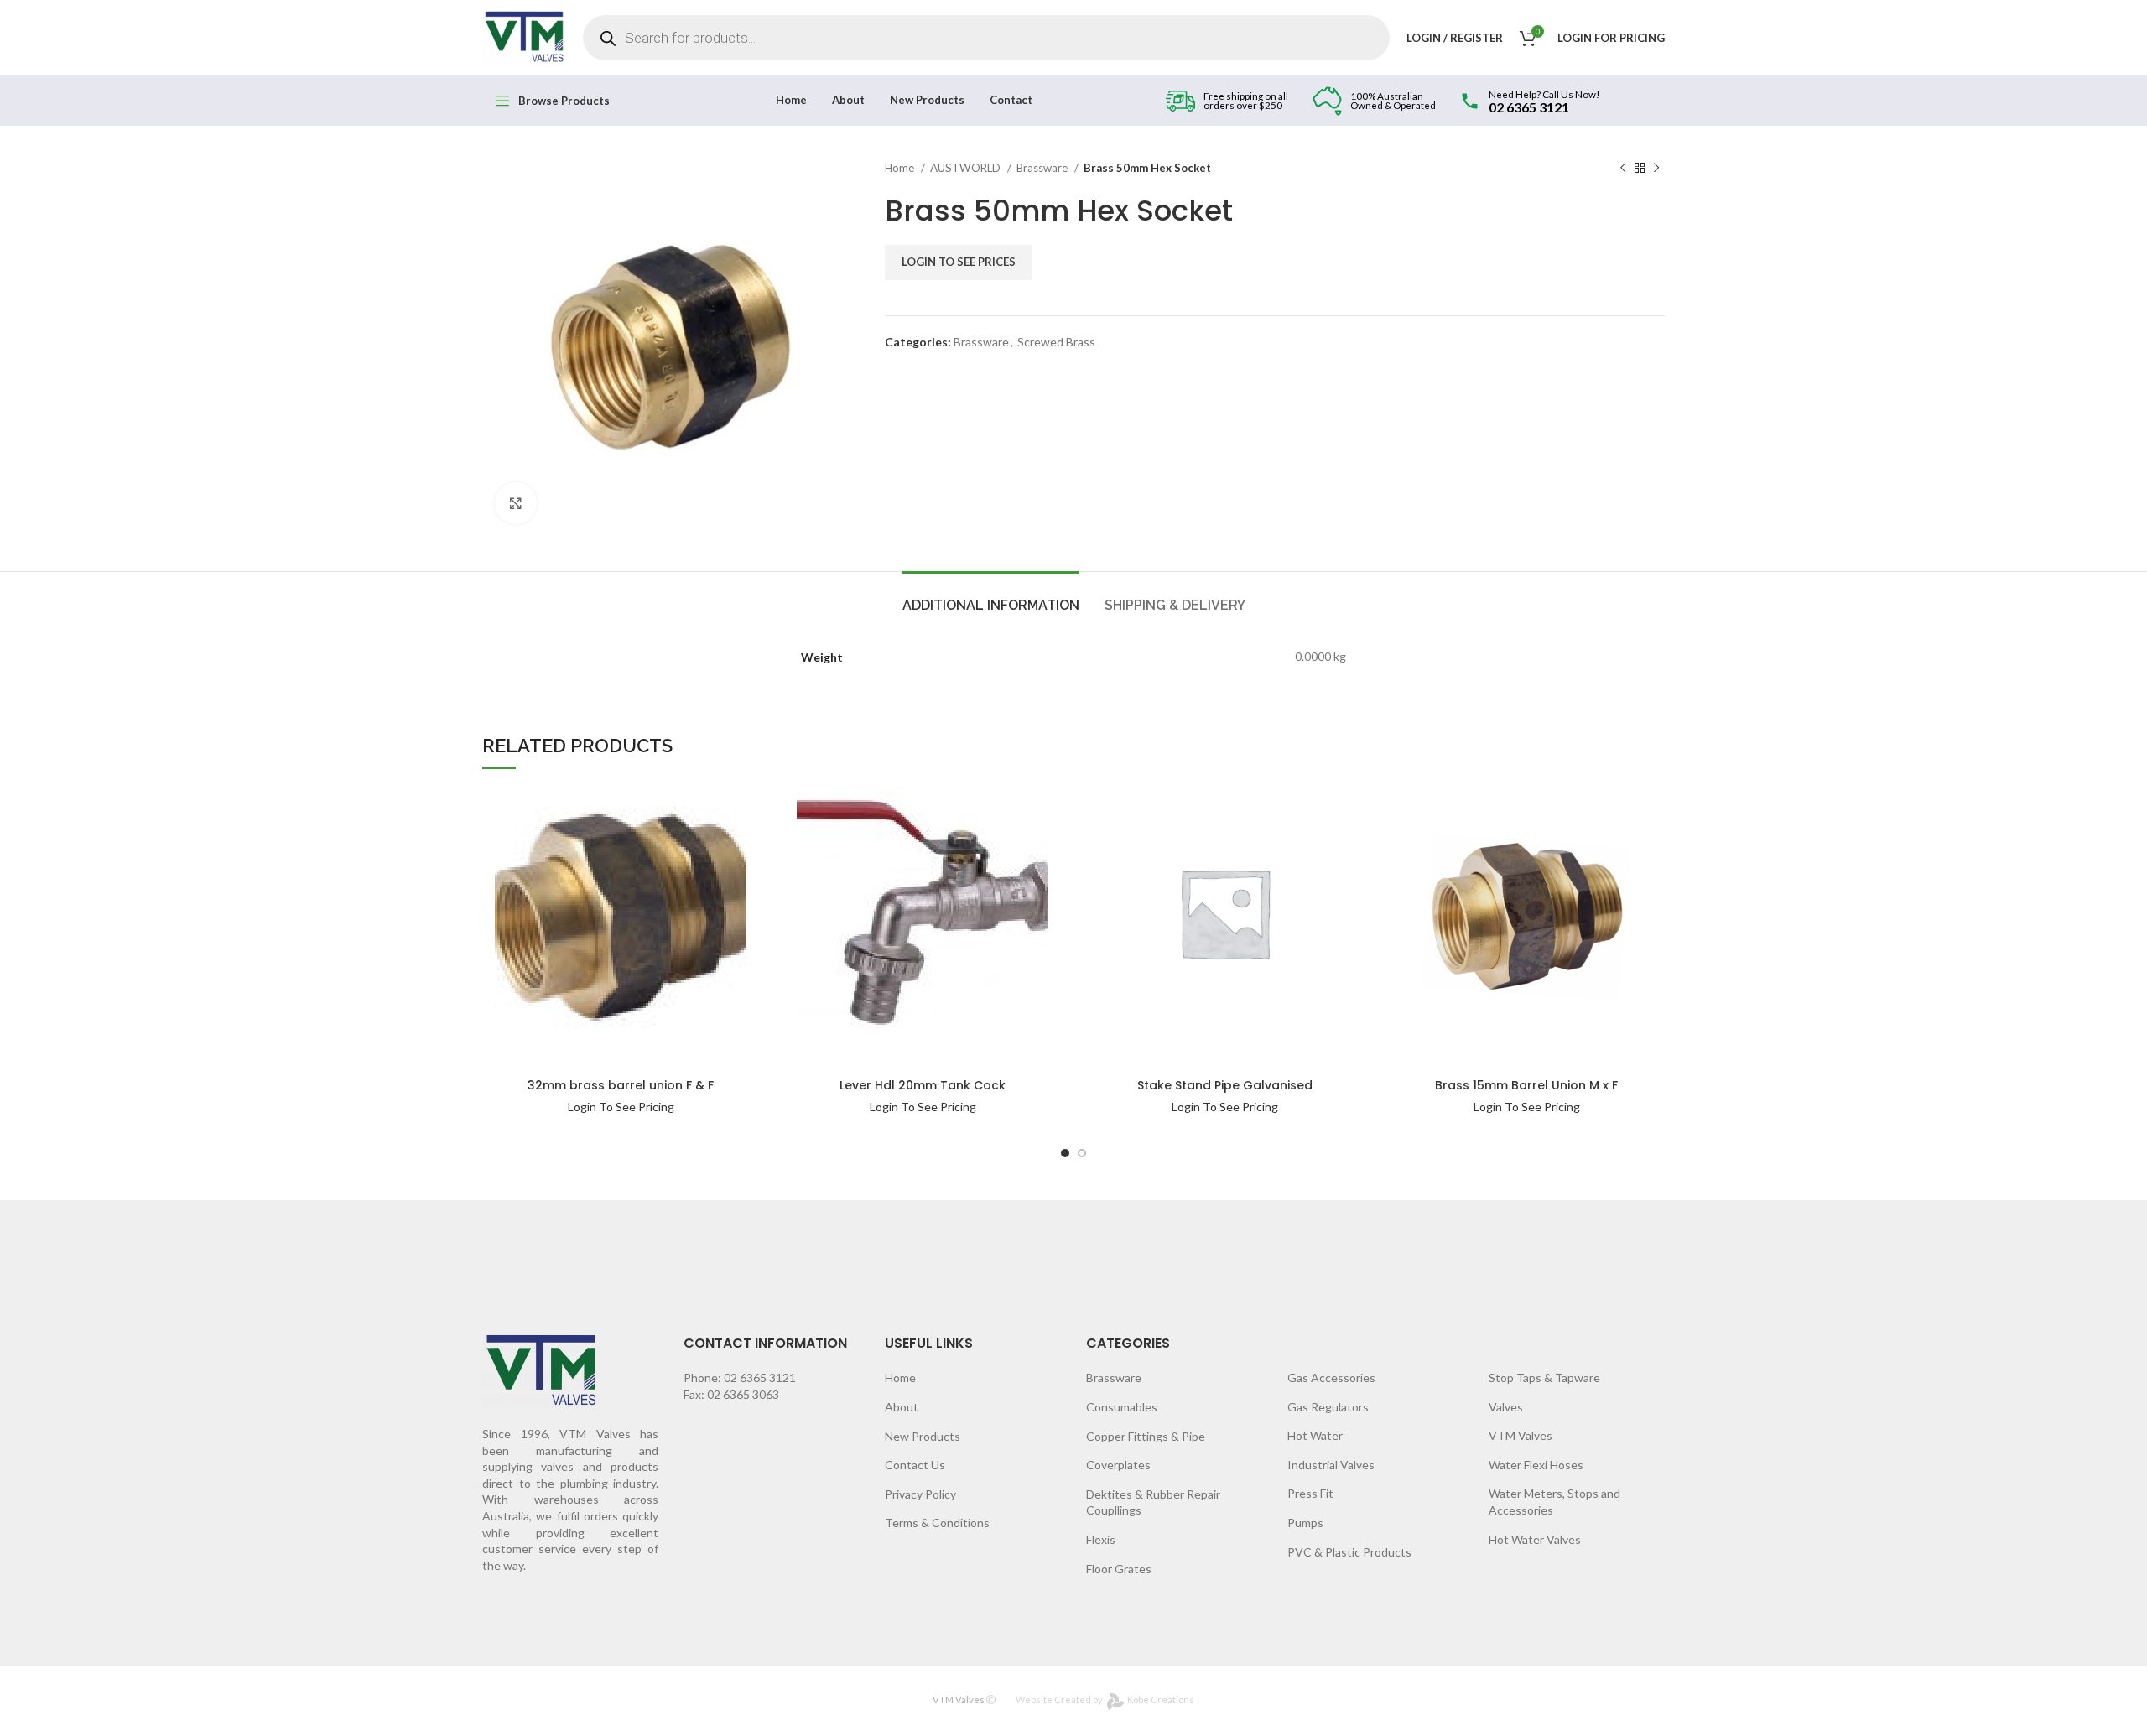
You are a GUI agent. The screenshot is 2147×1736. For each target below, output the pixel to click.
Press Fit (1310, 1493)
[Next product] (1656, 169)
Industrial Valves (1331, 1465)
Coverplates (1118, 1465)
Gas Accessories (1331, 1377)
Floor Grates (1119, 1569)
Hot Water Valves (1535, 1539)
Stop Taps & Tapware (1544, 1377)
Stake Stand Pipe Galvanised (1225, 1085)
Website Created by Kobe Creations (1105, 1700)
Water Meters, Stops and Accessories (1554, 1502)
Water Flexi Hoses (1536, 1465)
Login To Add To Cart (704, 808)
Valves (1506, 1407)
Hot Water (1315, 1435)
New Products (923, 1436)
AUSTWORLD (967, 168)
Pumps (1305, 1523)
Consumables (1122, 1407)
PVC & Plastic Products (1349, 1552)
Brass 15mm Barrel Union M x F (1526, 1085)
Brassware (1043, 168)
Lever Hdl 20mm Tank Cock (923, 1085)
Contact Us (915, 1465)
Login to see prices (959, 262)
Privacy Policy (920, 1494)
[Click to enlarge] (516, 503)
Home (901, 168)
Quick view (704, 842)
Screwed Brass (1056, 342)
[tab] (991, 597)
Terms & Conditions (937, 1523)
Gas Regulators (1328, 1407)
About (902, 1407)
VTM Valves (1521, 1435)
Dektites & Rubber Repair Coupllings (1153, 1502)
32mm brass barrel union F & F (621, 1085)
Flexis (1101, 1539)
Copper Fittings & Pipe (1146, 1436)
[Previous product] (1623, 169)
